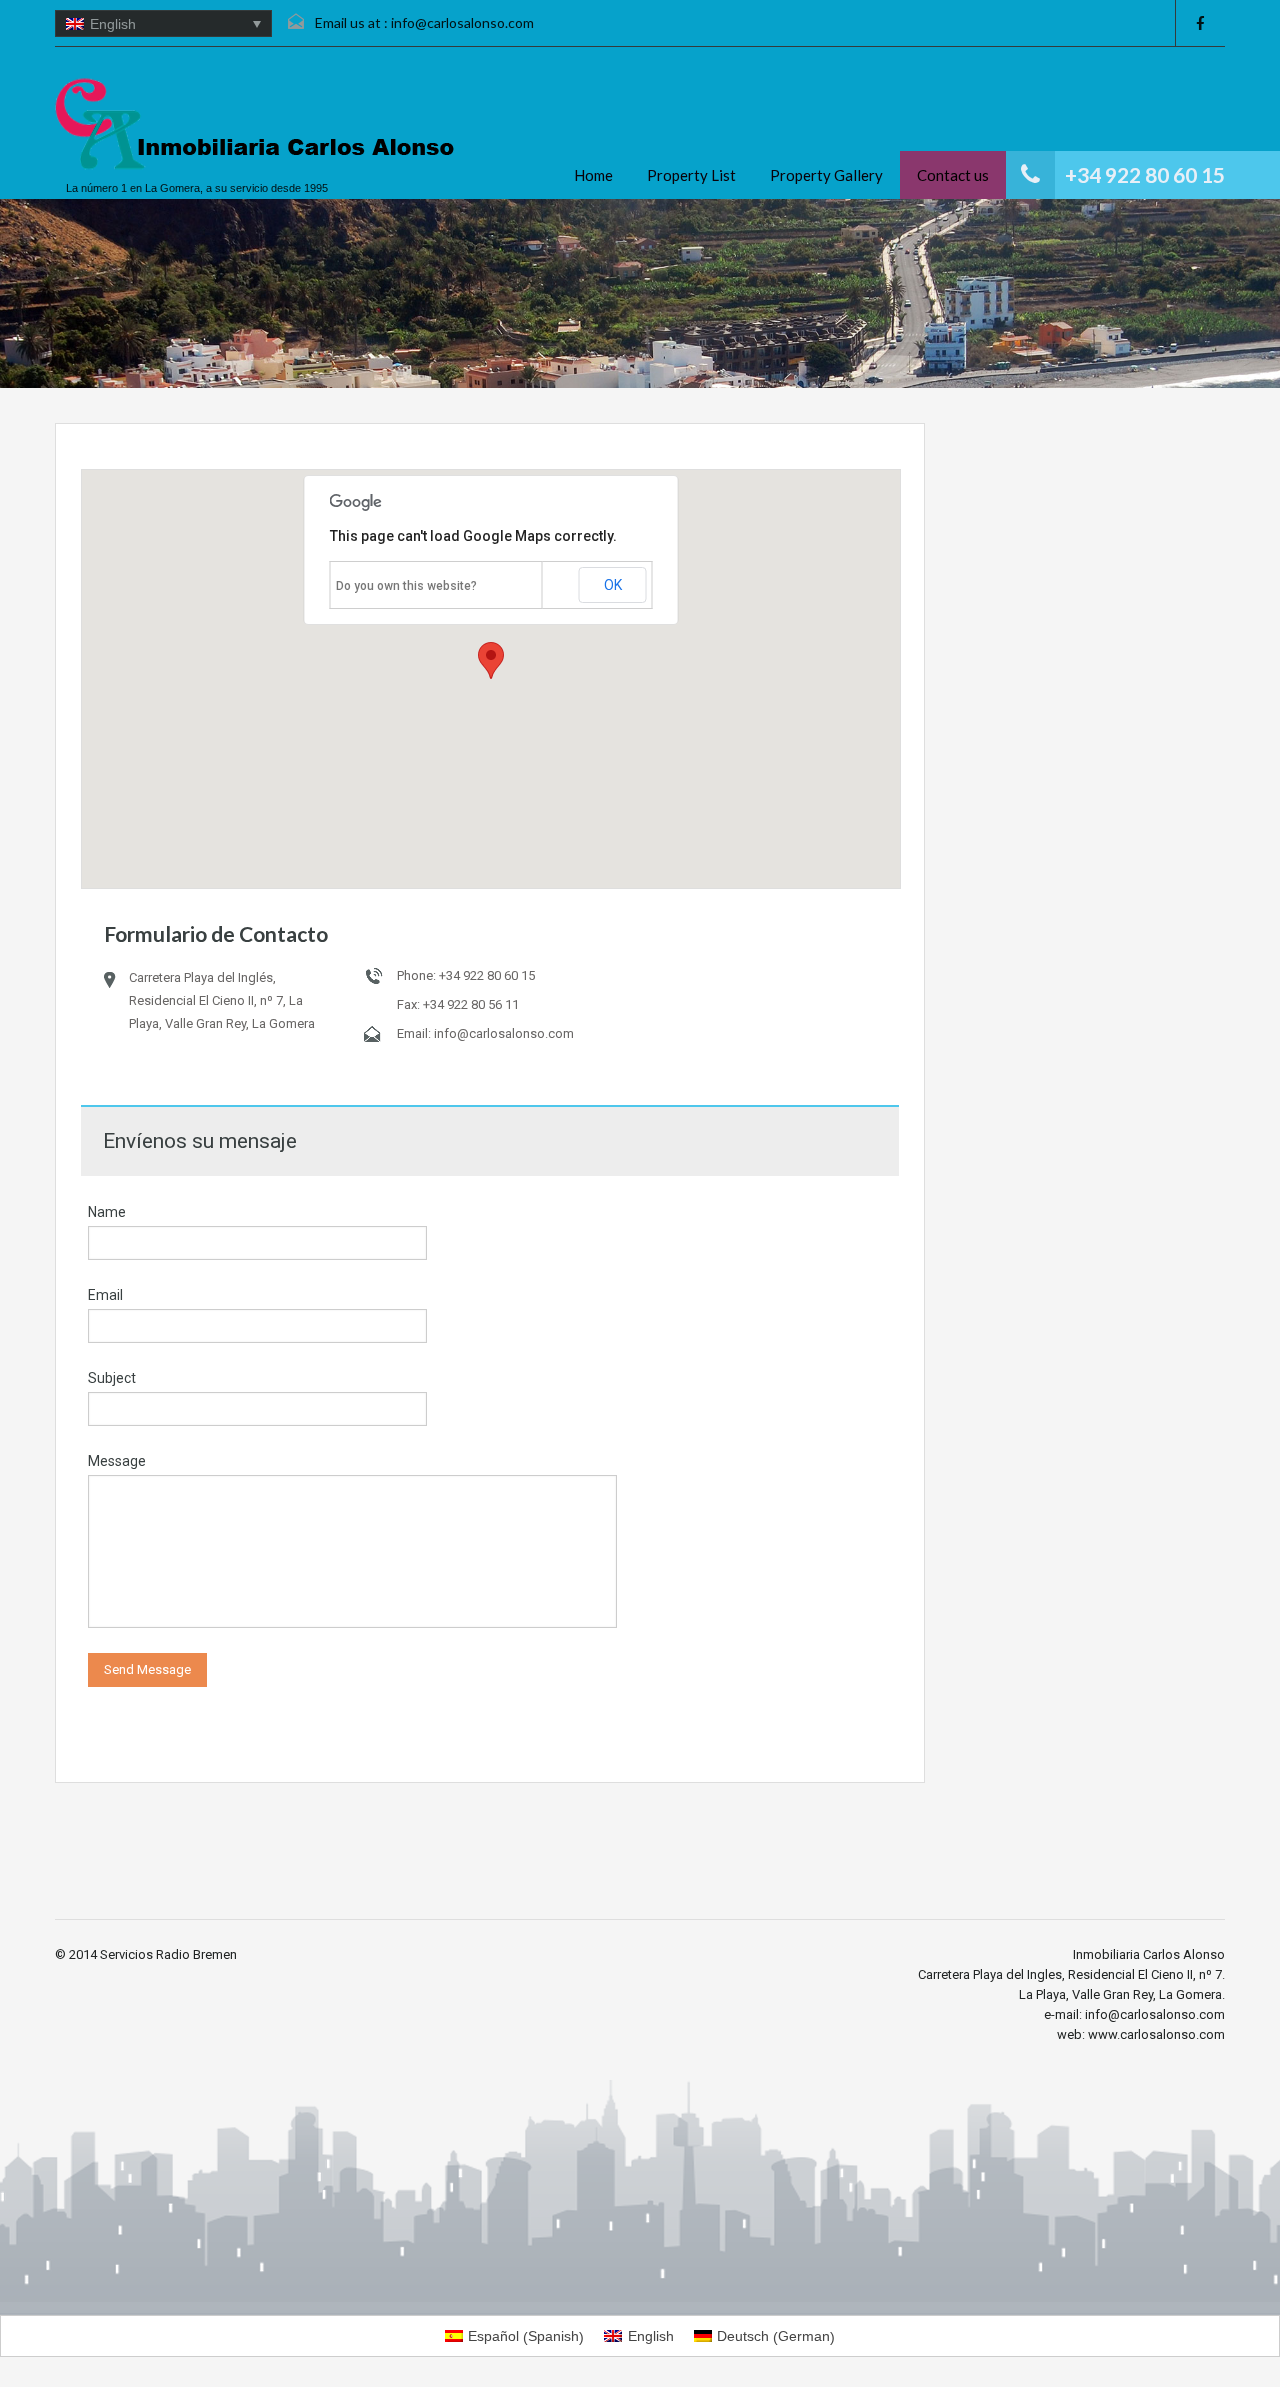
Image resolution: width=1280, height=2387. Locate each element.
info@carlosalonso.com (462, 22)
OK (613, 585)
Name (107, 1212)
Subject (112, 1378)
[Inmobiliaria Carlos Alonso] (255, 124)
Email (105, 1295)
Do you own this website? (406, 586)
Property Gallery (826, 175)
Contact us (953, 175)
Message (117, 1461)
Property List (691, 175)
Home (593, 175)
